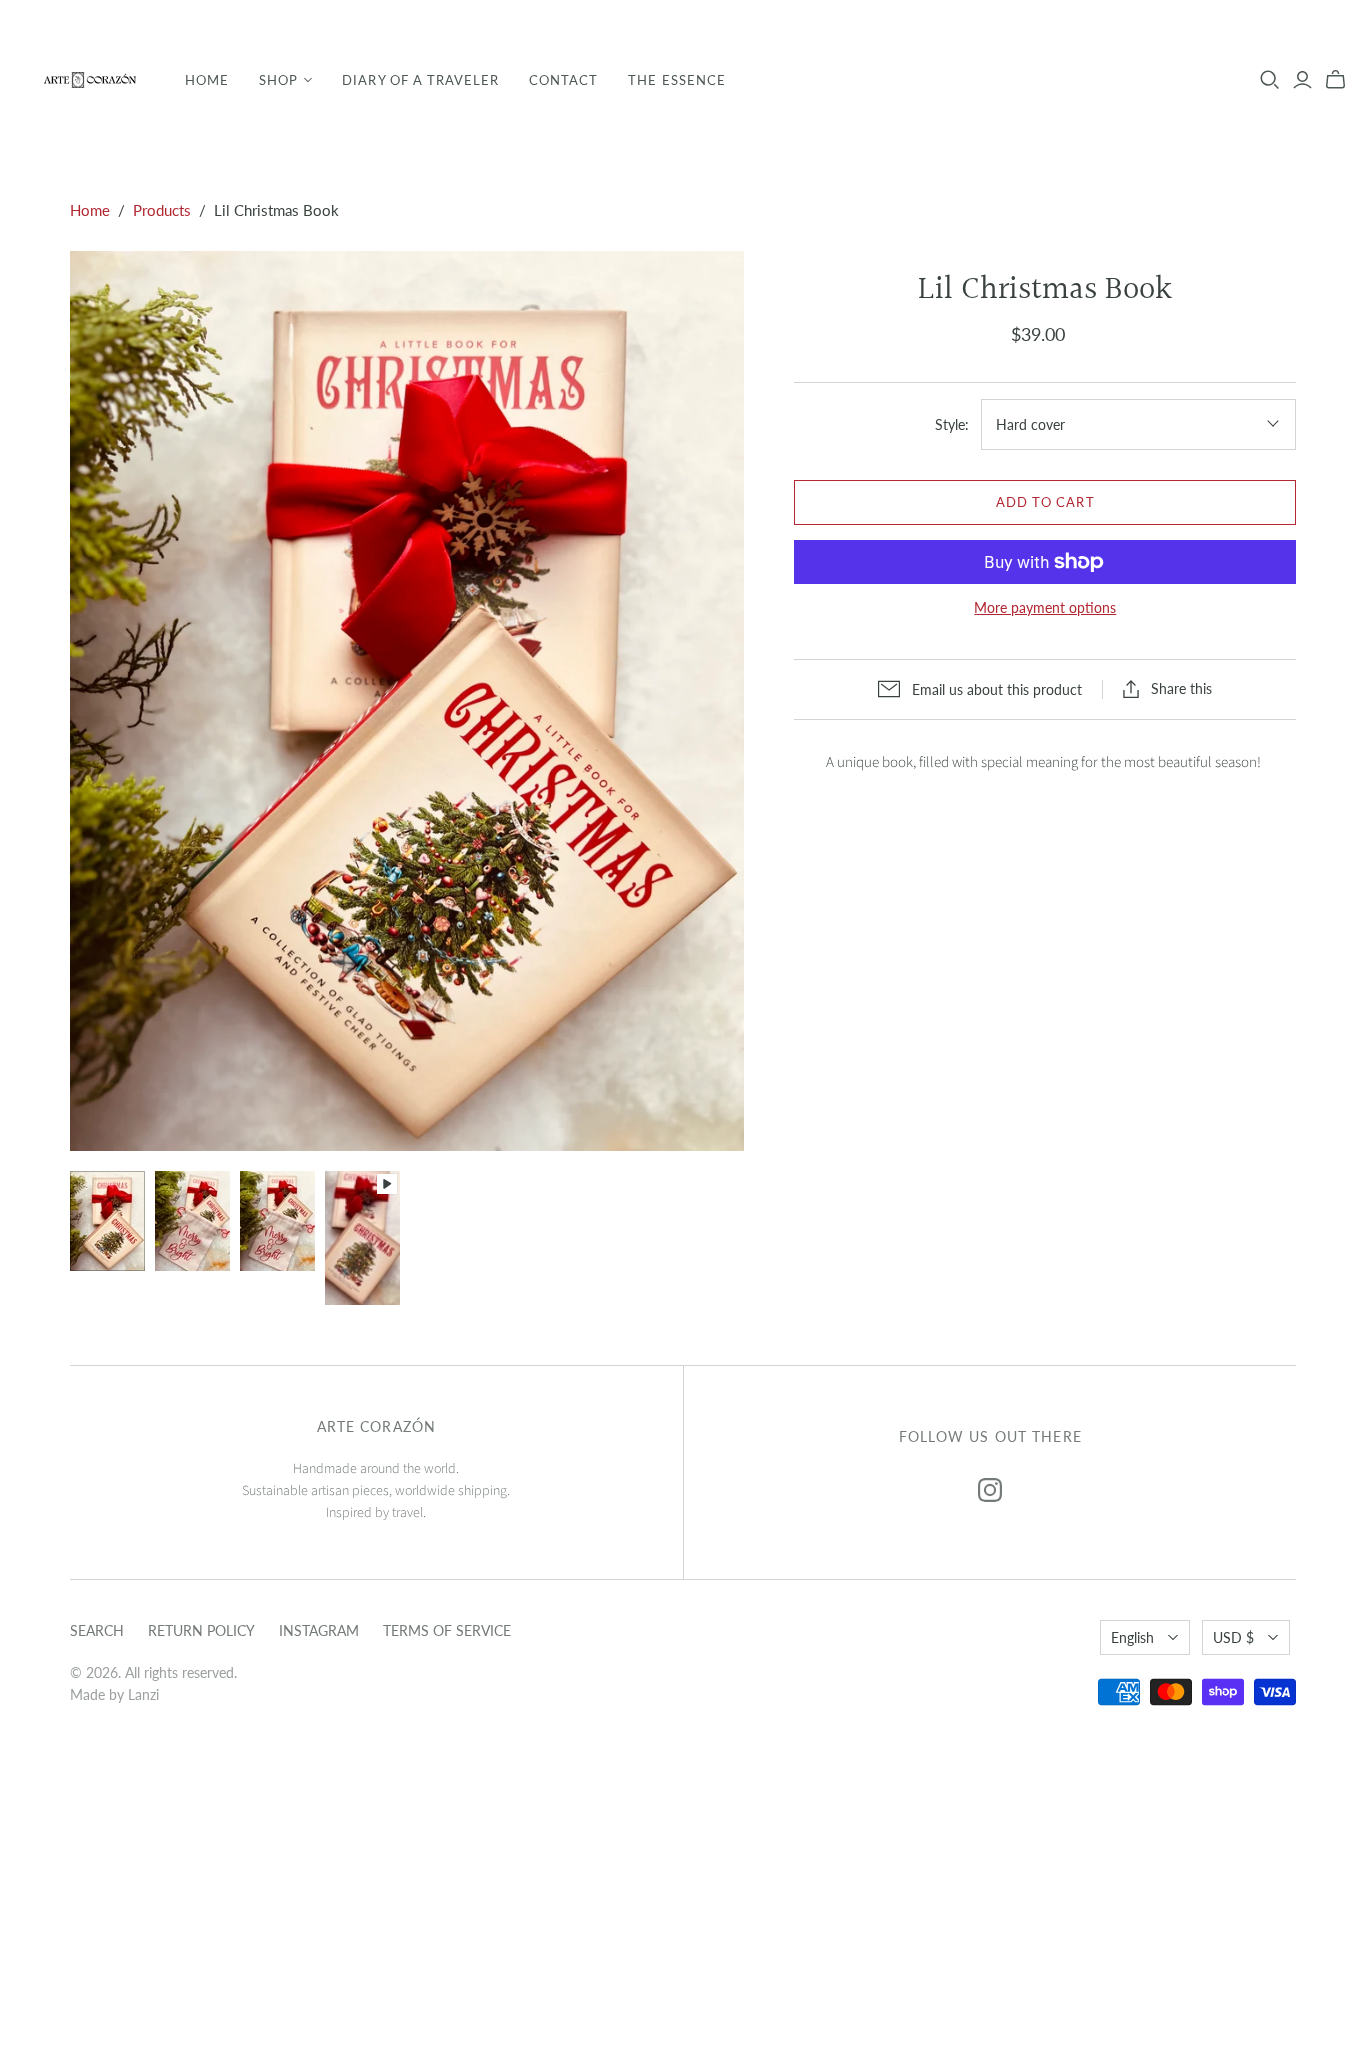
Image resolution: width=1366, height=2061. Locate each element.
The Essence (676, 80)
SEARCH (97, 1630)
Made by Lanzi (114, 1694)
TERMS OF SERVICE (447, 1630)
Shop (278, 80)
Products (162, 210)
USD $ (1233, 1637)
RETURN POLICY (201, 1630)
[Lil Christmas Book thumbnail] (107, 1221)
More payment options (1045, 607)
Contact (563, 80)
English (1132, 1637)
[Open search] (1270, 80)
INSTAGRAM (319, 1630)
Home (207, 80)
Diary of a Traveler (420, 80)
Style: (952, 424)
